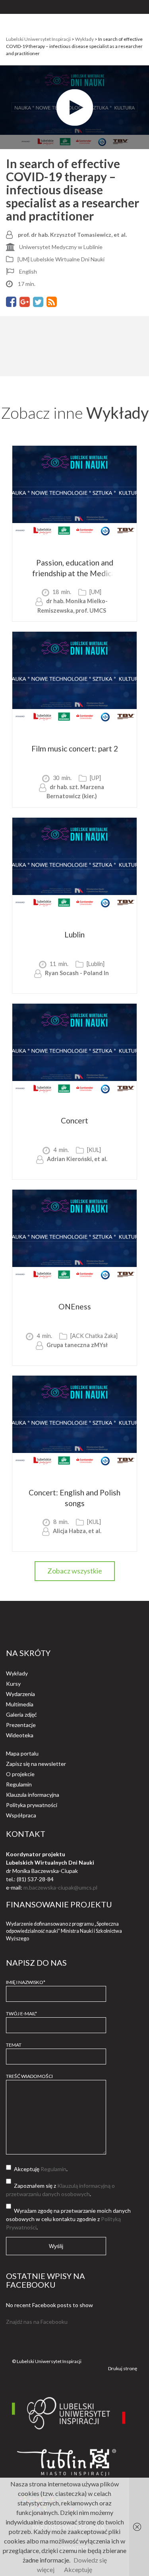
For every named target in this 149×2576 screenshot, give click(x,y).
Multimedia (20, 1704)
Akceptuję (78, 2569)
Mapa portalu (22, 1753)
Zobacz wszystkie (75, 1571)
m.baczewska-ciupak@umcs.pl (60, 1887)
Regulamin (19, 1784)
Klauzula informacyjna (33, 1795)
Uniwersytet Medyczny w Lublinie (61, 247)
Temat (14, 2045)
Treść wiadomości (29, 2076)
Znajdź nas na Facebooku (37, 2322)
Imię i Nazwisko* (26, 1982)
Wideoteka (20, 1735)
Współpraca (21, 1815)
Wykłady (17, 1673)
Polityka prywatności (32, 1805)
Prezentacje (21, 1725)
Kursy (13, 1684)
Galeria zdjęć (21, 1714)
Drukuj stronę (123, 2368)
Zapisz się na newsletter (36, 1764)
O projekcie (20, 1774)
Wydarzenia (20, 1694)
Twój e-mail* (21, 2013)
